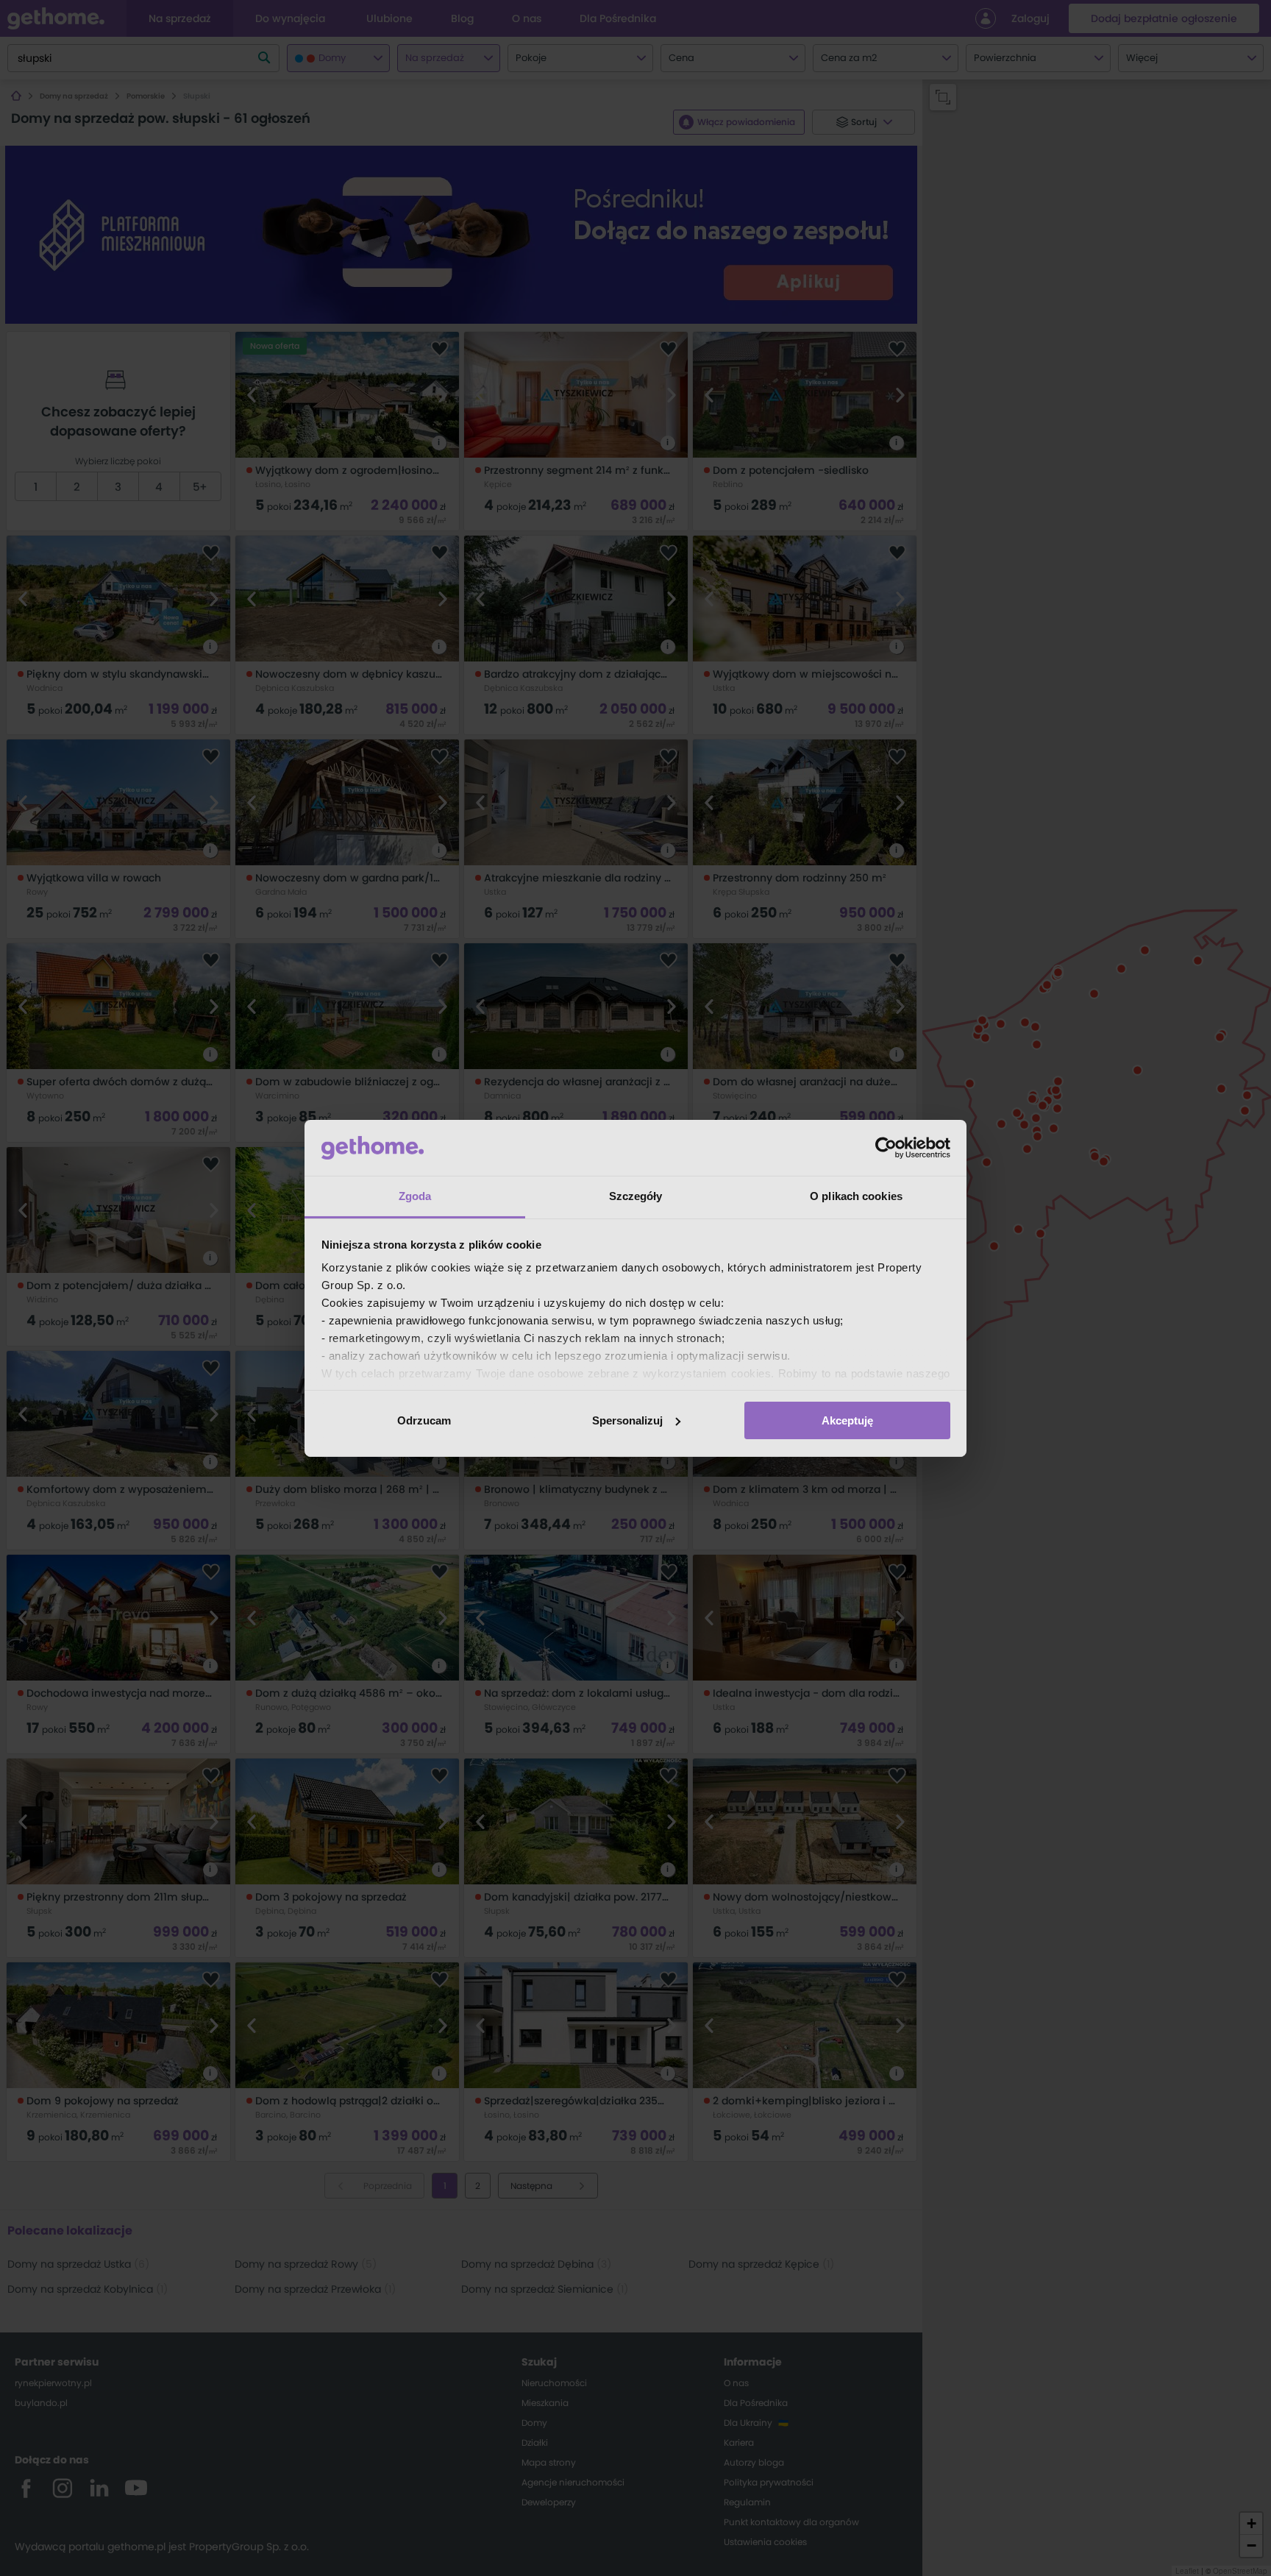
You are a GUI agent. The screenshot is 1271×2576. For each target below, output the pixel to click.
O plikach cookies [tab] (856, 1196)
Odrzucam (424, 1420)
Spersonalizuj (627, 1420)
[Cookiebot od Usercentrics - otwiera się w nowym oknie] (886, 1148)
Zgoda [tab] (415, 1196)
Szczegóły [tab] (636, 1196)
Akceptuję (847, 1420)
